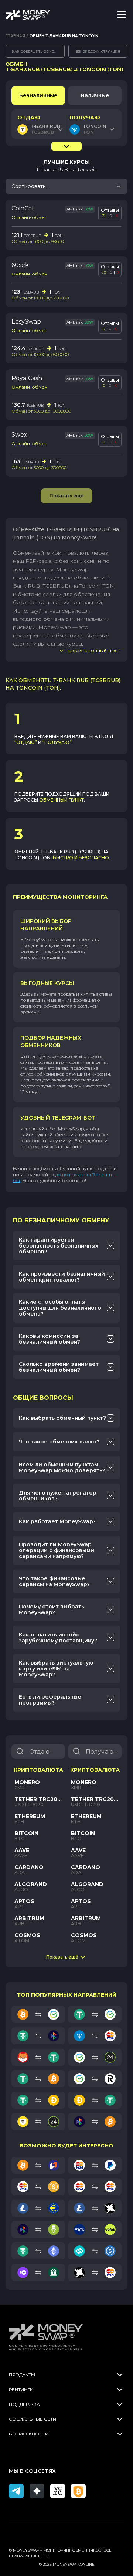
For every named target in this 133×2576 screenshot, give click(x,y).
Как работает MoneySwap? (57, 1521)
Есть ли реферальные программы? (50, 1700)
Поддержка (24, 2404)
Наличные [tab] (95, 95)
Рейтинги (21, 2389)
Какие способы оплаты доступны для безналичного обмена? (60, 1308)
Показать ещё (62, 1957)
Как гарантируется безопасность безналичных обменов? (59, 1246)
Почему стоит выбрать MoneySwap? (52, 1609)
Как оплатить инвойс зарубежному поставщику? (58, 1638)
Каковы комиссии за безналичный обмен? (50, 1339)
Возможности (29, 2434)
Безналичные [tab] (38, 95)
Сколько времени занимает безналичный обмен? (59, 1367)
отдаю (29, 118)
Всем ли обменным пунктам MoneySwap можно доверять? (62, 1468)
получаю (85, 118)
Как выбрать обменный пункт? (62, 1418)
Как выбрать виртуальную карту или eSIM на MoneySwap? (56, 1669)
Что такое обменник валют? (59, 1442)
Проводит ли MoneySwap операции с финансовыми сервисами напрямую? (57, 1550)
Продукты (22, 2375)
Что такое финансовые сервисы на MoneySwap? (54, 1581)
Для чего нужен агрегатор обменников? (58, 1496)
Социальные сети (33, 2419)
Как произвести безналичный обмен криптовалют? (62, 1277)
